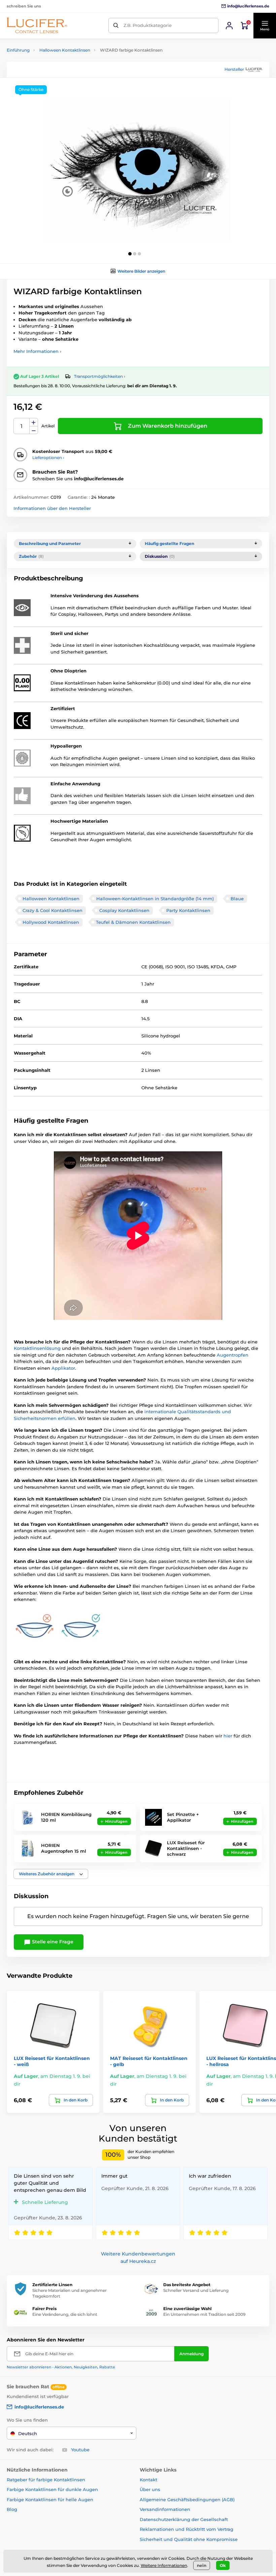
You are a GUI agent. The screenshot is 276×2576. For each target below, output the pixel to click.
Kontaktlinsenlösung (38, 1348)
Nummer (22, 426)
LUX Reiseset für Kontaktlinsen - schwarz (186, 1848)
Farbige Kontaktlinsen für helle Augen (50, 2499)
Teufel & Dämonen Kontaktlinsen (133, 922)
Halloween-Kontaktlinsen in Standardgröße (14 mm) (155, 899)
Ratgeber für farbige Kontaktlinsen (46, 2480)
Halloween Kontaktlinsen (65, 50)
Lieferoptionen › (48, 458)
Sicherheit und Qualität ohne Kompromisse (189, 2539)
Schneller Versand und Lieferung (196, 2290)
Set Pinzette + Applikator (183, 1817)
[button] (265, 26)
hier (229, 1736)
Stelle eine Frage (52, 1942)
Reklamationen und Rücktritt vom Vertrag (186, 2529)
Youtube (80, 2450)
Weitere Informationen (164, 2565)
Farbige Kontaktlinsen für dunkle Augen (52, 2489)
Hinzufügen (116, 1821)
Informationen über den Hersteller (52, 508)
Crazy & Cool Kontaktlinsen (53, 910)
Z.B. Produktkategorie (148, 25)
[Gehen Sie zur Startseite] (37, 25)
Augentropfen (233, 1355)
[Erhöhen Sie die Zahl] (34, 422)
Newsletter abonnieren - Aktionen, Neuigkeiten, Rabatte (61, 2367)
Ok (223, 2565)
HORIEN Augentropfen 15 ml (64, 1848)
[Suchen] (116, 25)
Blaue (237, 899)
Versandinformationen (165, 2509)
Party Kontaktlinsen (188, 910)
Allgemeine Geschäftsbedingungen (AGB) (187, 2499)
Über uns (150, 2489)
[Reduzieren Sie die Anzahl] (34, 430)
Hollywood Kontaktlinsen (51, 922)
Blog (12, 2509)
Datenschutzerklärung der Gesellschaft (184, 2519)
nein (202, 2565)
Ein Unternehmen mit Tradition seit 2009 (204, 2314)
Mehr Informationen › (37, 351)
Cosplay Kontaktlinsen (124, 910)
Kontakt (148, 2480)
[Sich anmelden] (229, 26)
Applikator (63, 1368)
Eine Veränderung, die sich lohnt (65, 2314)
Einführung (18, 50)
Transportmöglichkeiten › (100, 376)
